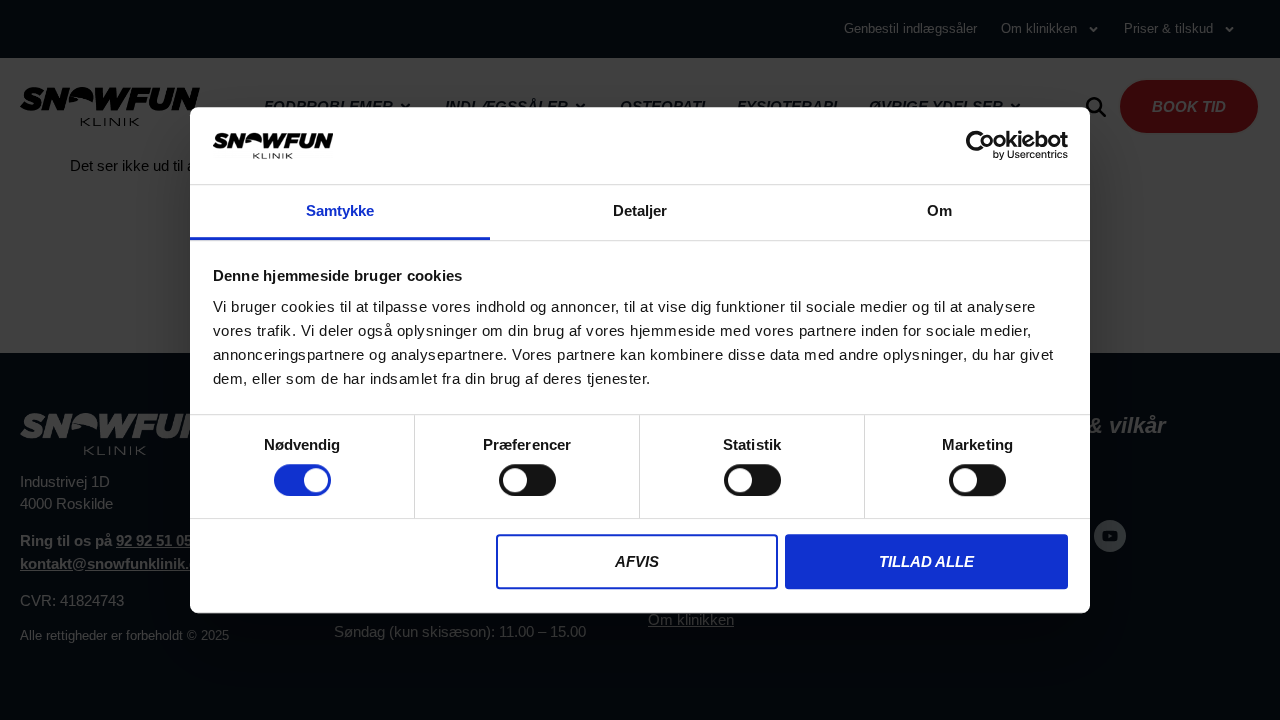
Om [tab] (939, 210)
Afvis (637, 561)
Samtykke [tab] (340, 210)
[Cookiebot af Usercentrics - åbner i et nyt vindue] (980, 146)
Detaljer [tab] (640, 210)
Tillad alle (926, 561)
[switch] (527, 480)
